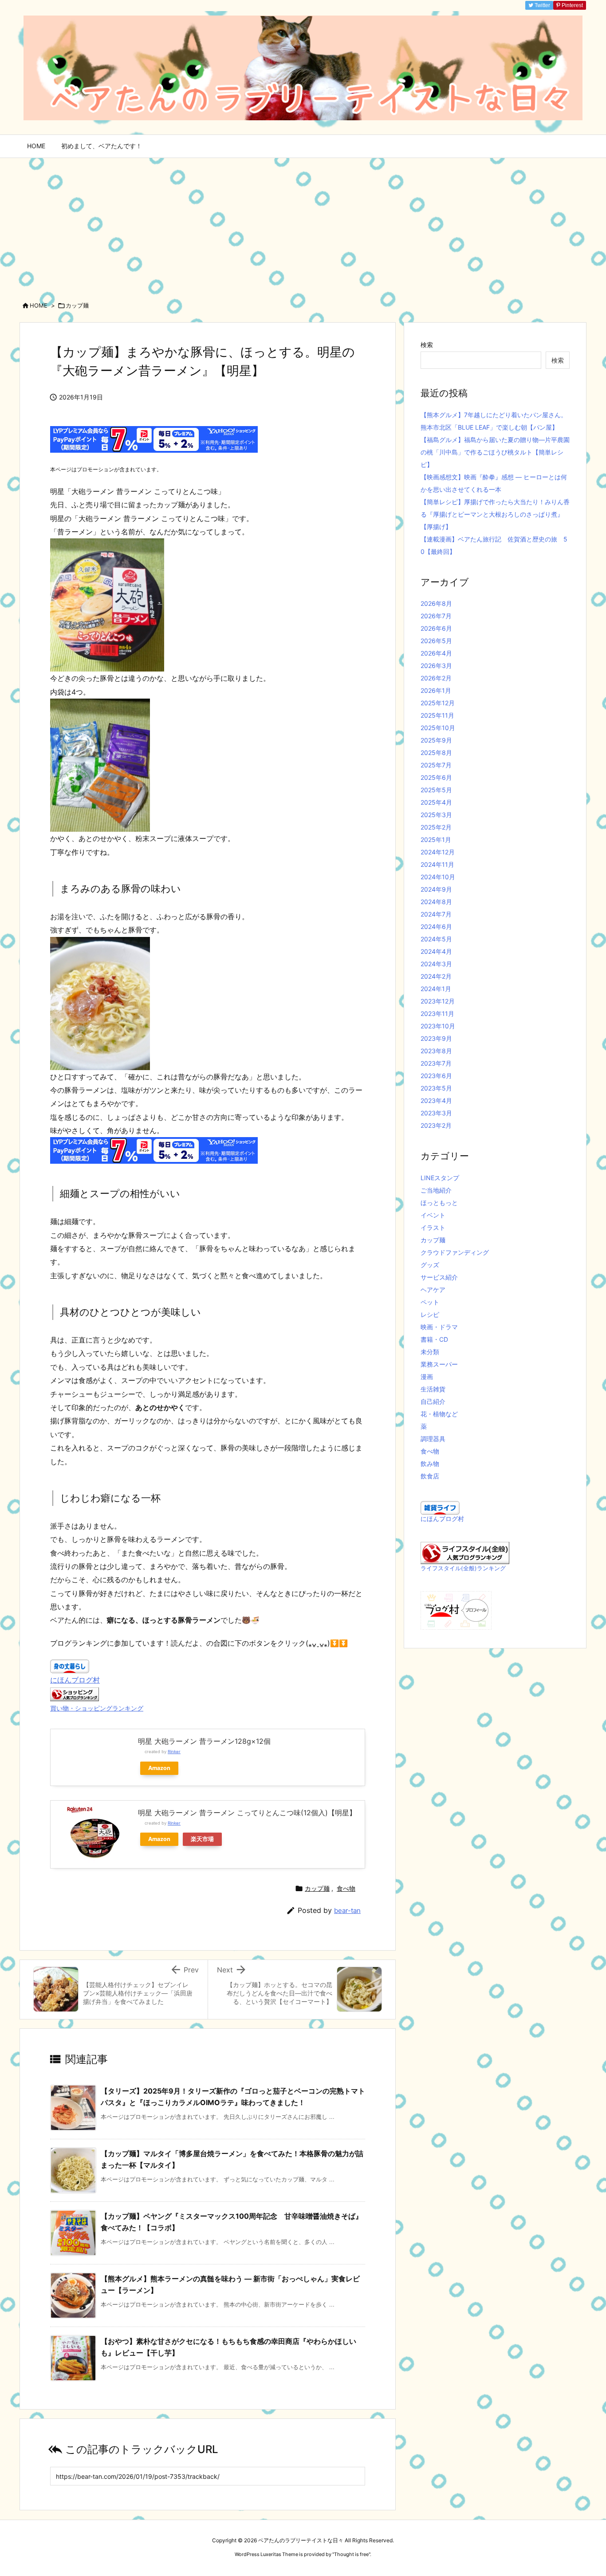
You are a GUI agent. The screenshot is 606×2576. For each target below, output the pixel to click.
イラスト (433, 1227)
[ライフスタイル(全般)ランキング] (465, 1552)
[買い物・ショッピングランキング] (75, 1693)
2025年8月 (436, 753)
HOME (39, 305)
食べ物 (346, 1888)
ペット (430, 1302)
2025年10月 (438, 728)
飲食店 (430, 1476)
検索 (427, 345)
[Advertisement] (303, 225)
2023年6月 (436, 1076)
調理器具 (433, 1439)
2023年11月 (437, 1013)
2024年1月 (436, 989)
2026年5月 (436, 641)
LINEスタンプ (440, 1178)
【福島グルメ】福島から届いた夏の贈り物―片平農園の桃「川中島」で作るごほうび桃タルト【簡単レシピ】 (495, 452)
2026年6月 (436, 628)
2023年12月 (438, 1001)
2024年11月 (437, 864)
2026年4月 (436, 653)
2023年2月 (436, 1125)
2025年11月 (437, 715)
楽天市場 (202, 1839)
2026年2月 (436, 678)
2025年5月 (436, 790)
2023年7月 (436, 1063)
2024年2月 (436, 976)
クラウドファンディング (455, 1252)
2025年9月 (436, 740)
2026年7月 (436, 616)
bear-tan (347, 1910)
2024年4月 (436, 951)
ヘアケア (433, 1290)
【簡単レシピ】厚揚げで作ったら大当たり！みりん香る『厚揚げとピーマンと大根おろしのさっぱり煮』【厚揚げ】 (495, 514)
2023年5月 (436, 1088)
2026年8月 (436, 603)
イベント (433, 1215)
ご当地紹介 (436, 1190)
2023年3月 (436, 1113)
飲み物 (430, 1464)
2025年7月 (436, 765)
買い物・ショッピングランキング (97, 1708)
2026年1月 (436, 690)
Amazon (159, 1768)
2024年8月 (436, 902)
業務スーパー (439, 1364)
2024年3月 (436, 964)
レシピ (430, 1314)
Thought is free (351, 2554)
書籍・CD (434, 1339)
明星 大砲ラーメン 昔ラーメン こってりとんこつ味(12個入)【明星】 (247, 1813)
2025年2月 (436, 827)
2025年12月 (438, 703)
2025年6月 (436, 777)
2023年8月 (436, 1051)
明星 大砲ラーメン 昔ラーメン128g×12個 (204, 1741)
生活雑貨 (433, 1389)
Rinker (174, 1752)
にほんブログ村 (75, 1680)
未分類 (430, 1352)
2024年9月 (436, 889)
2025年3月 (436, 815)
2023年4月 (436, 1100)
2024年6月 (436, 926)
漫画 (427, 1377)
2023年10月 (438, 1026)
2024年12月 (438, 852)
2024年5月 (436, 939)
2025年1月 (436, 840)
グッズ (430, 1265)
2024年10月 (438, 877)
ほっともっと (439, 1203)
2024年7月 (436, 914)
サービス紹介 (439, 1277)
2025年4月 (436, 802)
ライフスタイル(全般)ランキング (463, 1568)
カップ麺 (77, 305)
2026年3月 (436, 666)
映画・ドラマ (439, 1327)
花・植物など (439, 1414)
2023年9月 (436, 1038)
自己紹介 (433, 1401)
